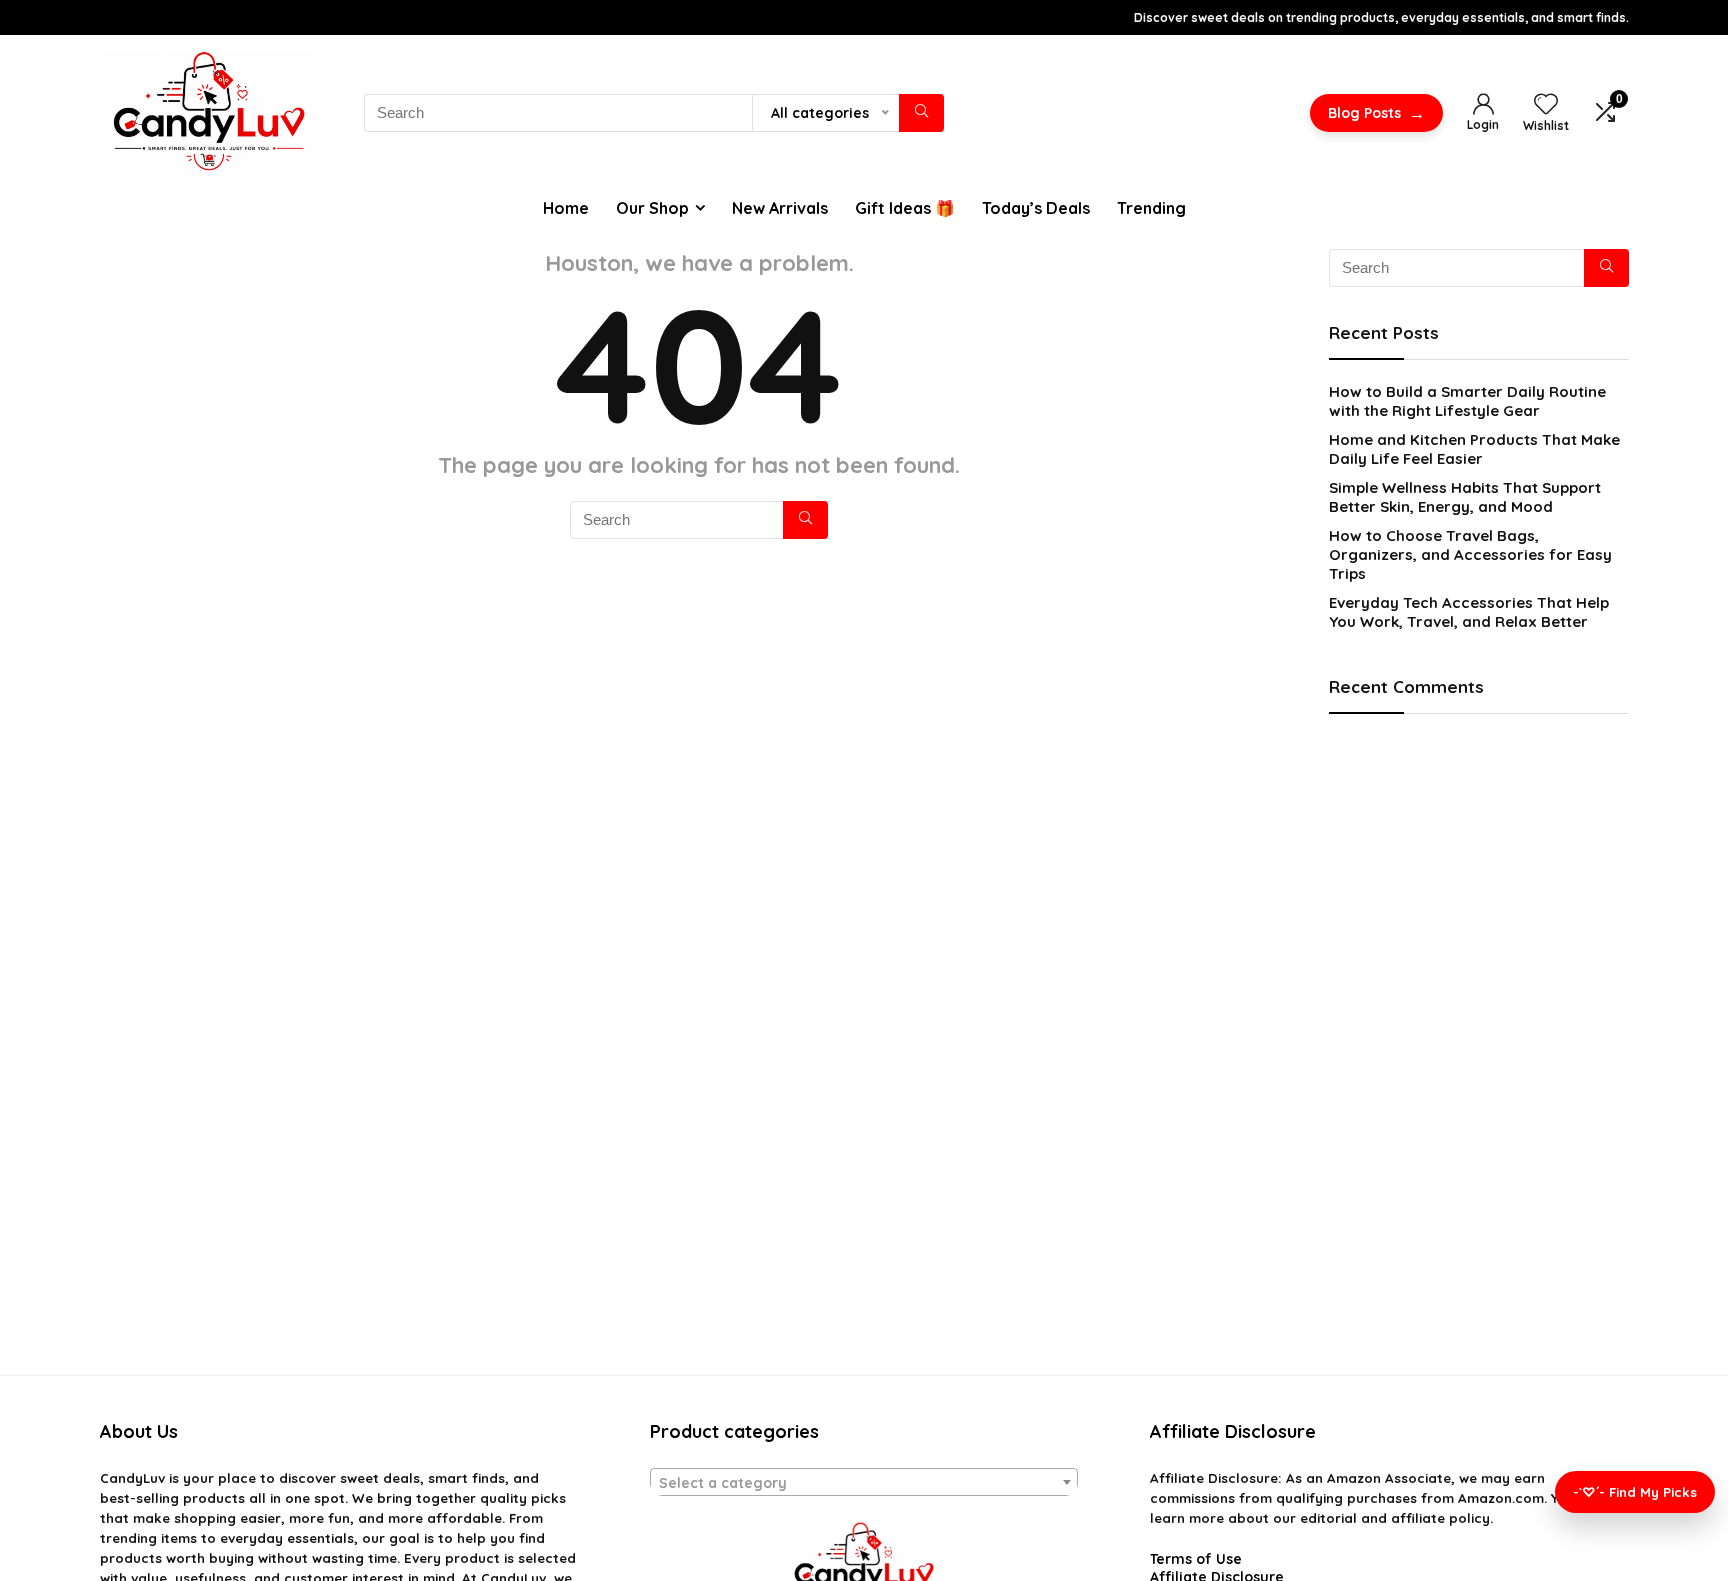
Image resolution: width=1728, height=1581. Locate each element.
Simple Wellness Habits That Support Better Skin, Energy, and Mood (1465, 497)
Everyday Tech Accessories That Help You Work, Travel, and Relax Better (1469, 612)
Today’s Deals (1036, 208)
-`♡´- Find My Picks (1635, 1492)
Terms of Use (1196, 1559)
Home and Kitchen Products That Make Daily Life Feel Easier (1474, 449)
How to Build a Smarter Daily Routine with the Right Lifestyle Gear (1467, 401)
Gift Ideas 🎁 (905, 208)
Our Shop (652, 208)
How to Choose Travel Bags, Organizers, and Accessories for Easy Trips (1470, 554)
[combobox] (864, 1482)
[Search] (921, 113)
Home (566, 208)
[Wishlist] (1546, 105)
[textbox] (864, 1483)
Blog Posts (1376, 113)
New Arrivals (780, 208)
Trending (1151, 208)
